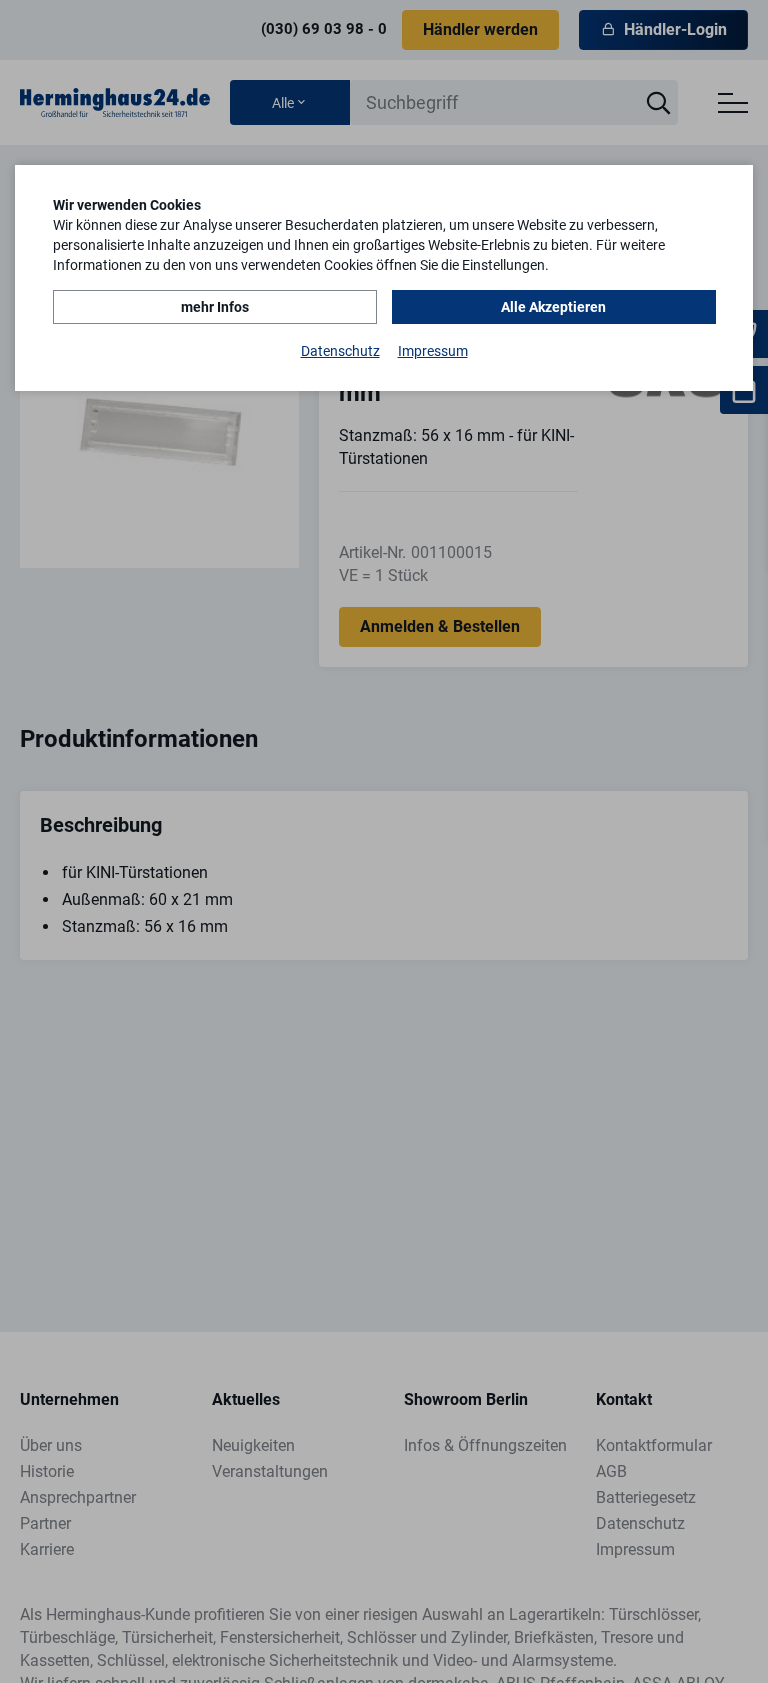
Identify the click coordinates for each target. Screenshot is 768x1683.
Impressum (433, 351)
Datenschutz (340, 351)
